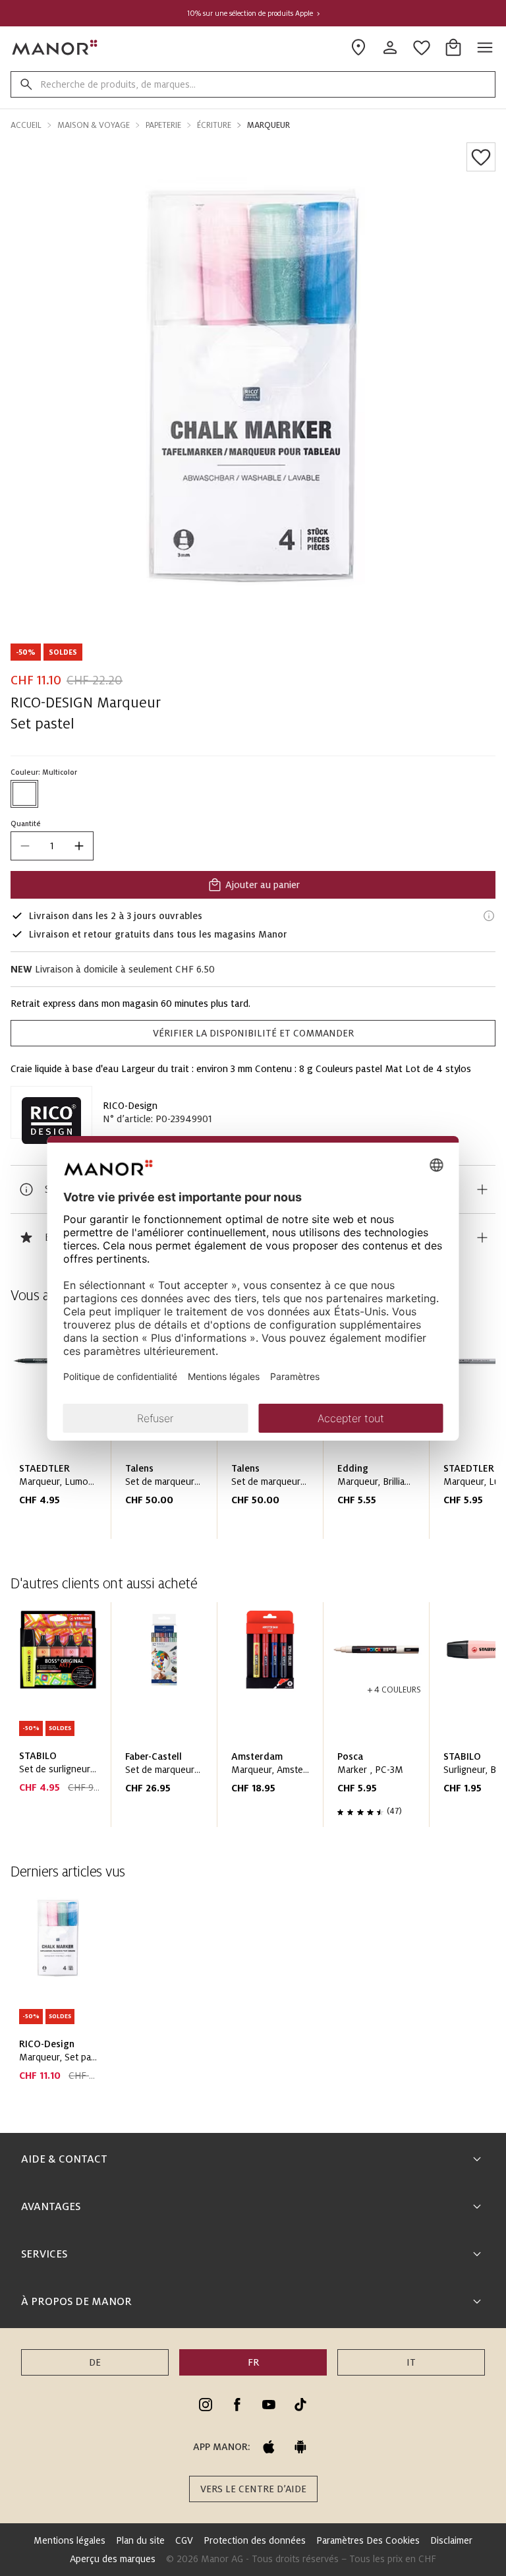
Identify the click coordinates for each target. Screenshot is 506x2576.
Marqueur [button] (268, 125)
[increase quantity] (79, 846)
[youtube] (269, 2405)
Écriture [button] (214, 125)
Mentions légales (70, 2540)
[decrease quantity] (25, 846)
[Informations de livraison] (489, 916)
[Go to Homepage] (55, 47)
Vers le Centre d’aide (253, 2489)
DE (95, 2362)
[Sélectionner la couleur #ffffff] (24, 794)
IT (411, 2362)
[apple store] (269, 2447)
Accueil (26, 125)
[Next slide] (448, 1720)
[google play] (300, 2447)
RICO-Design (130, 1106)
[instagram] (206, 2405)
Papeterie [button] (163, 125)
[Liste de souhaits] (481, 157)
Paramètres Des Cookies (368, 2540)
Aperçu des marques (113, 2559)
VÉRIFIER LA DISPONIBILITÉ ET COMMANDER (253, 1033)
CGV (184, 2540)
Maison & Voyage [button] (94, 125)
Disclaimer (451, 2540)
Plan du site (140, 2540)
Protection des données (255, 2540)
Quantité (26, 824)
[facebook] (237, 2405)
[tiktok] (300, 2405)
